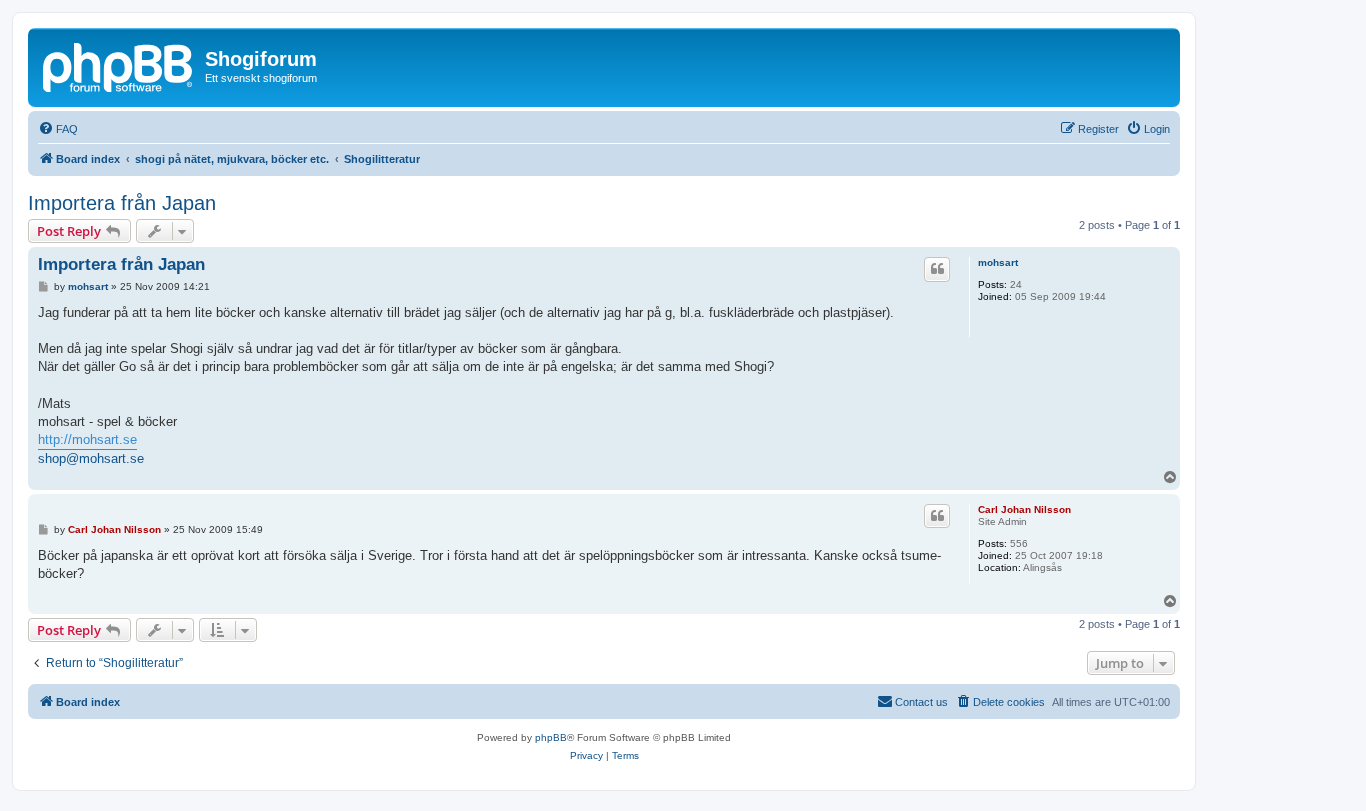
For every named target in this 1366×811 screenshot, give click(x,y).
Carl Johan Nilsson (1024, 509)
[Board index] (119, 65)
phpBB (551, 737)
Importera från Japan (122, 203)
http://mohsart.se (87, 439)
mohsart (998, 262)
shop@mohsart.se (91, 458)
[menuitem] (58, 129)
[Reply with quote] (937, 269)
